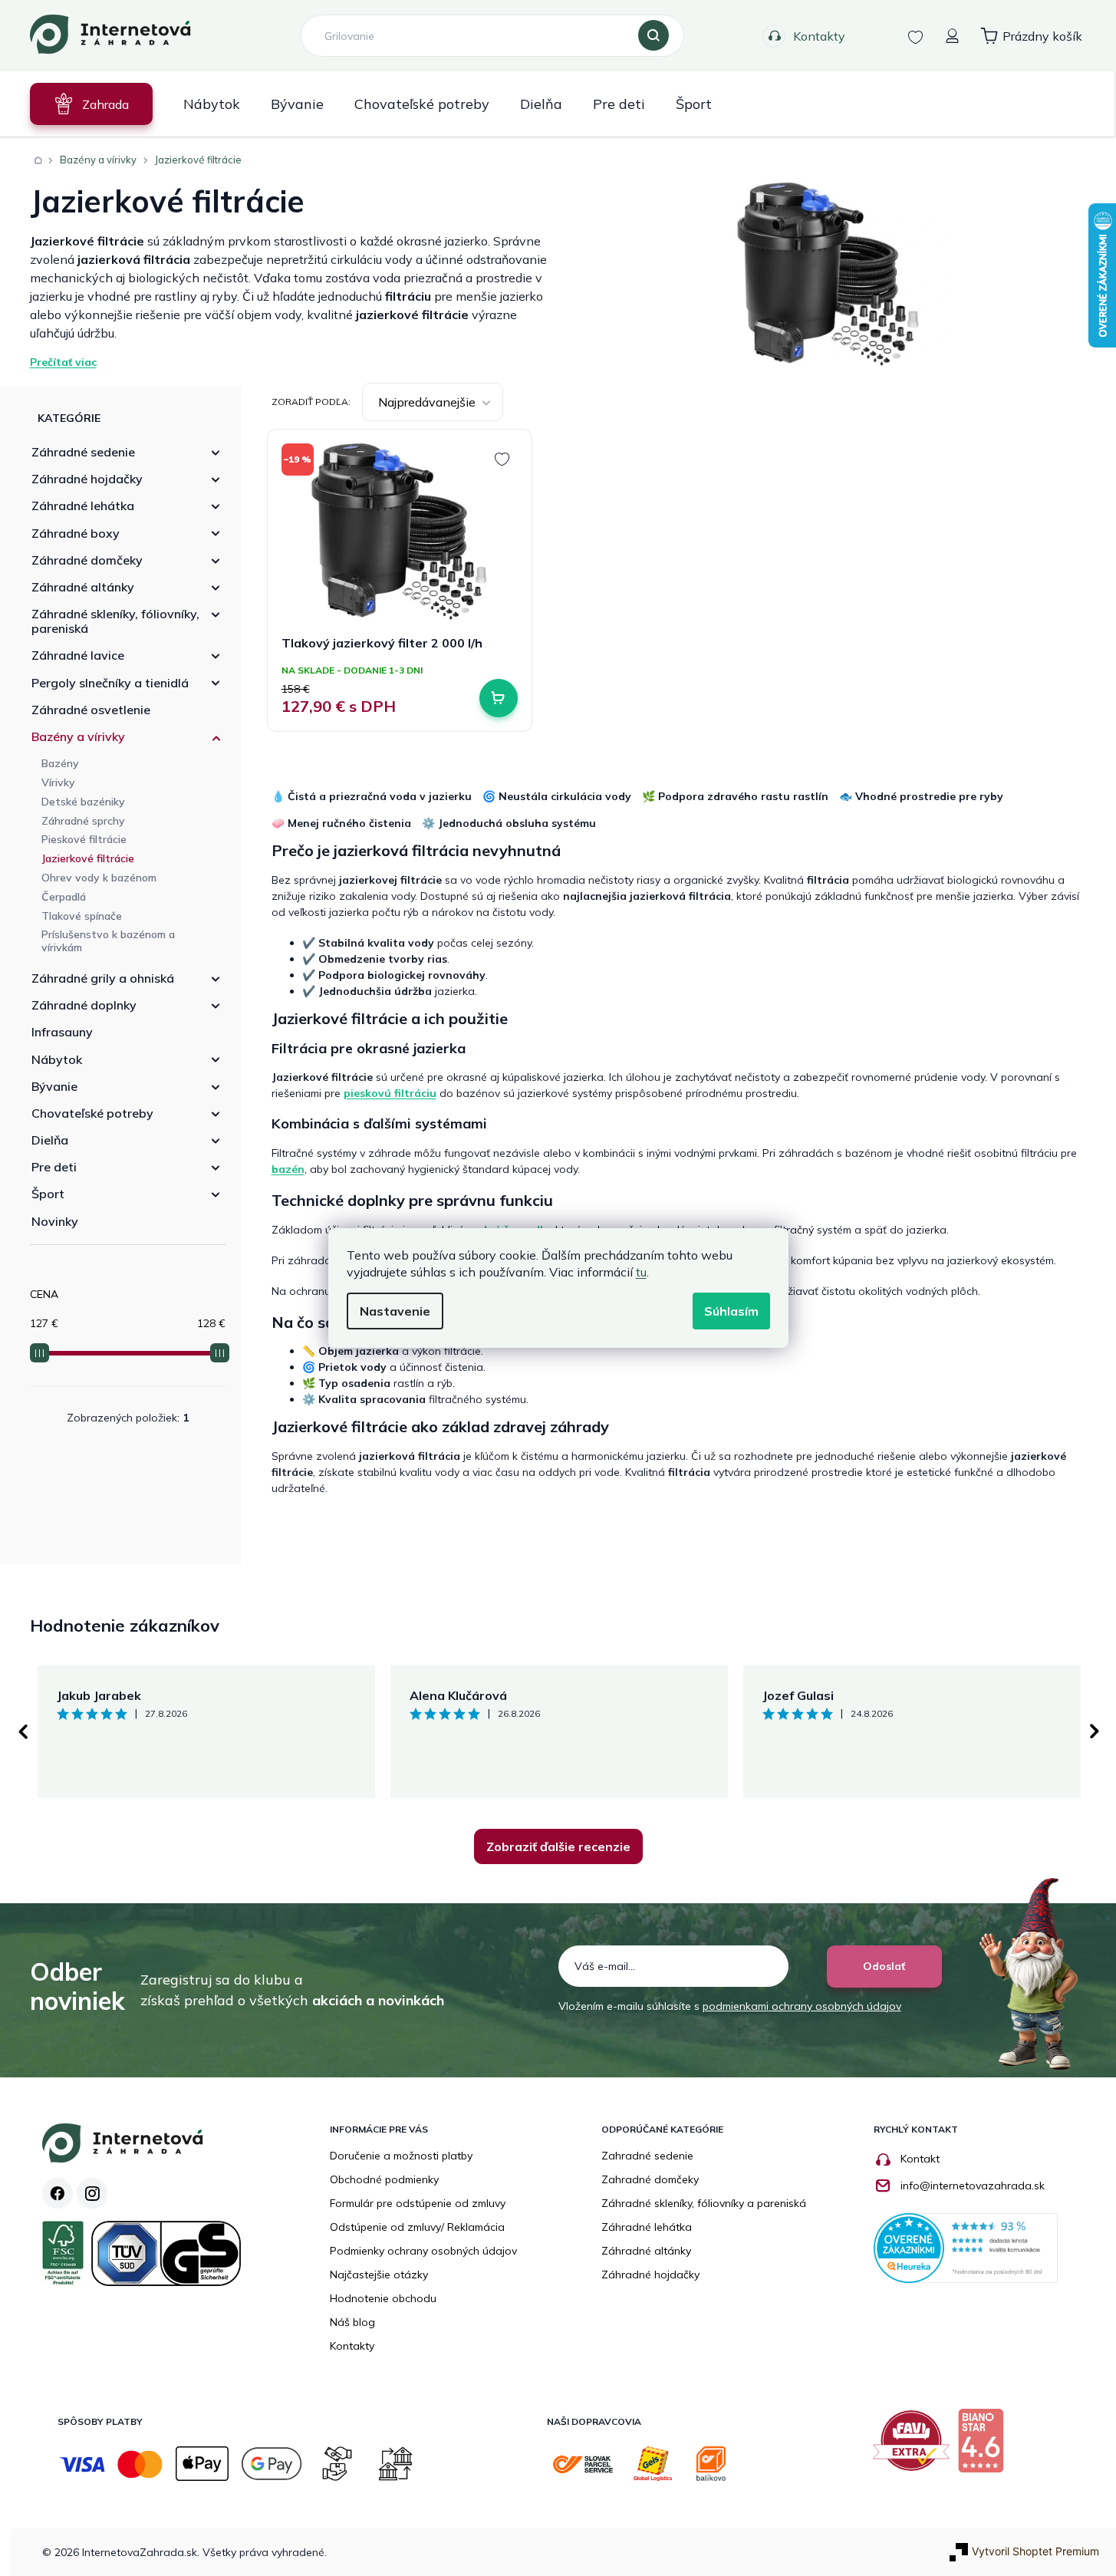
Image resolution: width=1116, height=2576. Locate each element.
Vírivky (58, 782)
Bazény (60, 763)
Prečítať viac (63, 362)
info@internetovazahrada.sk (973, 2186)
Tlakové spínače (82, 916)
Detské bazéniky (83, 802)
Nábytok (57, 1059)
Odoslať (884, 1966)
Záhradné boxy (76, 533)
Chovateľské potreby (92, 1113)
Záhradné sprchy (83, 821)
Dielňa (50, 1140)
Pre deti (54, 1167)
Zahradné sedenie (647, 2156)
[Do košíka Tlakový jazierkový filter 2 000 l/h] (499, 698)
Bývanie (54, 1086)
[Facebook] (58, 2193)
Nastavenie (395, 1311)
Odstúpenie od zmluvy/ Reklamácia (417, 2227)
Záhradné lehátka (83, 506)
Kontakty (819, 36)
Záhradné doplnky (84, 1005)
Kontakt (920, 2159)
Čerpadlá (64, 897)
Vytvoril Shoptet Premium (1035, 2551)
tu (641, 1272)
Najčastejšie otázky (379, 2275)
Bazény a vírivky (78, 736)
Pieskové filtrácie (84, 839)
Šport (48, 1194)
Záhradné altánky (83, 587)
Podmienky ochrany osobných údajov (423, 2251)
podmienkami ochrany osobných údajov (802, 2006)
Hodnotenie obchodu (383, 2298)
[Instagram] (92, 2193)
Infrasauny (62, 1032)
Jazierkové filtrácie (88, 858)
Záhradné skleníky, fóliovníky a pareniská (704, 2203)
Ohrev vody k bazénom (99, 878)
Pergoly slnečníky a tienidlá (110, 683)
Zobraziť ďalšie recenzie (558, 1846)
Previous (22, 1731)
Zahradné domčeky (650, 2179)
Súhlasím (731, 1311)
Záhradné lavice (78, 655)
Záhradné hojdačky (87, 479)
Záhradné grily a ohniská (103, 978)
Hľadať (653, 36)
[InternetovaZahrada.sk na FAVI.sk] (915, 2446)
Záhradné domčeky (87, 560)
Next (1095, 1731)
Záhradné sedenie (83, 452)
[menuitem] (91, 104)
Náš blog (352, 2322)
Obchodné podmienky (384, 2179)
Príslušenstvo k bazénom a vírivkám (108, 941)
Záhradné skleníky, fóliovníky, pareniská (115, 621)
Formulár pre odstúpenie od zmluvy (418, 2203)
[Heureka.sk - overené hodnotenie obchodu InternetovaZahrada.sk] (966, 2247)
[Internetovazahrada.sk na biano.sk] (984, 2446)
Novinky (55, 1221)
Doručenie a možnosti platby (401, 2156)
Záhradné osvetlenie (91, 710)
